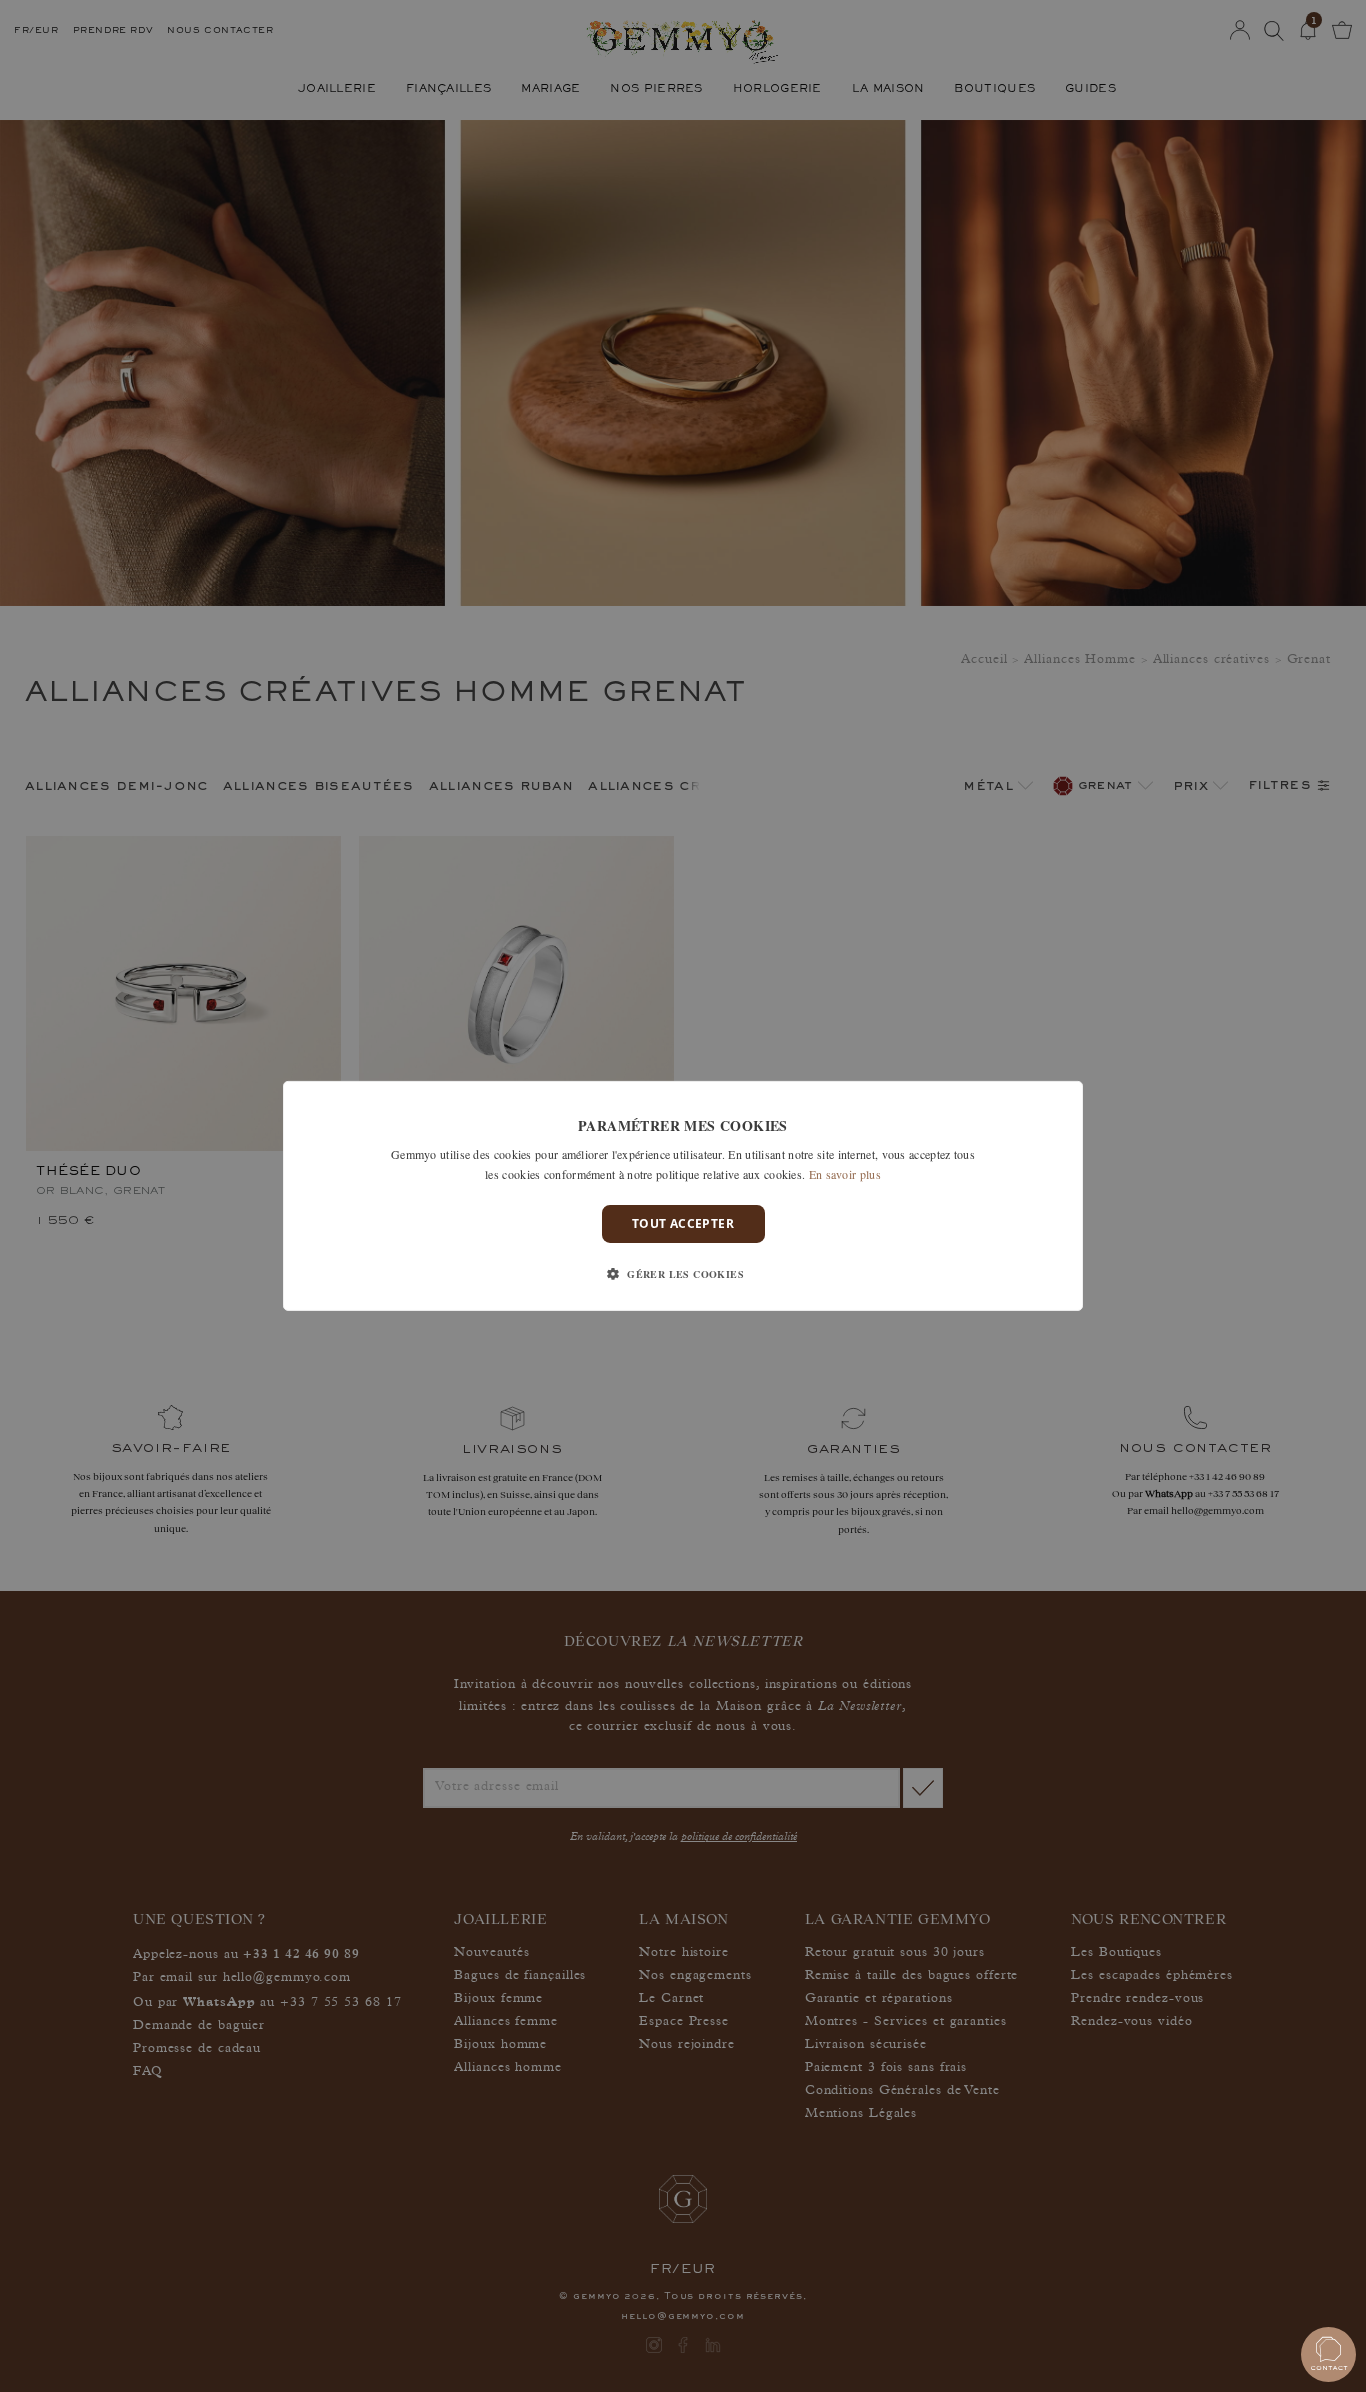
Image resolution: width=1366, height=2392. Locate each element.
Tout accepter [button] (683, 1223)
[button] (683, 1274)
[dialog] (683, 1196)
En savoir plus (845, 1174)
